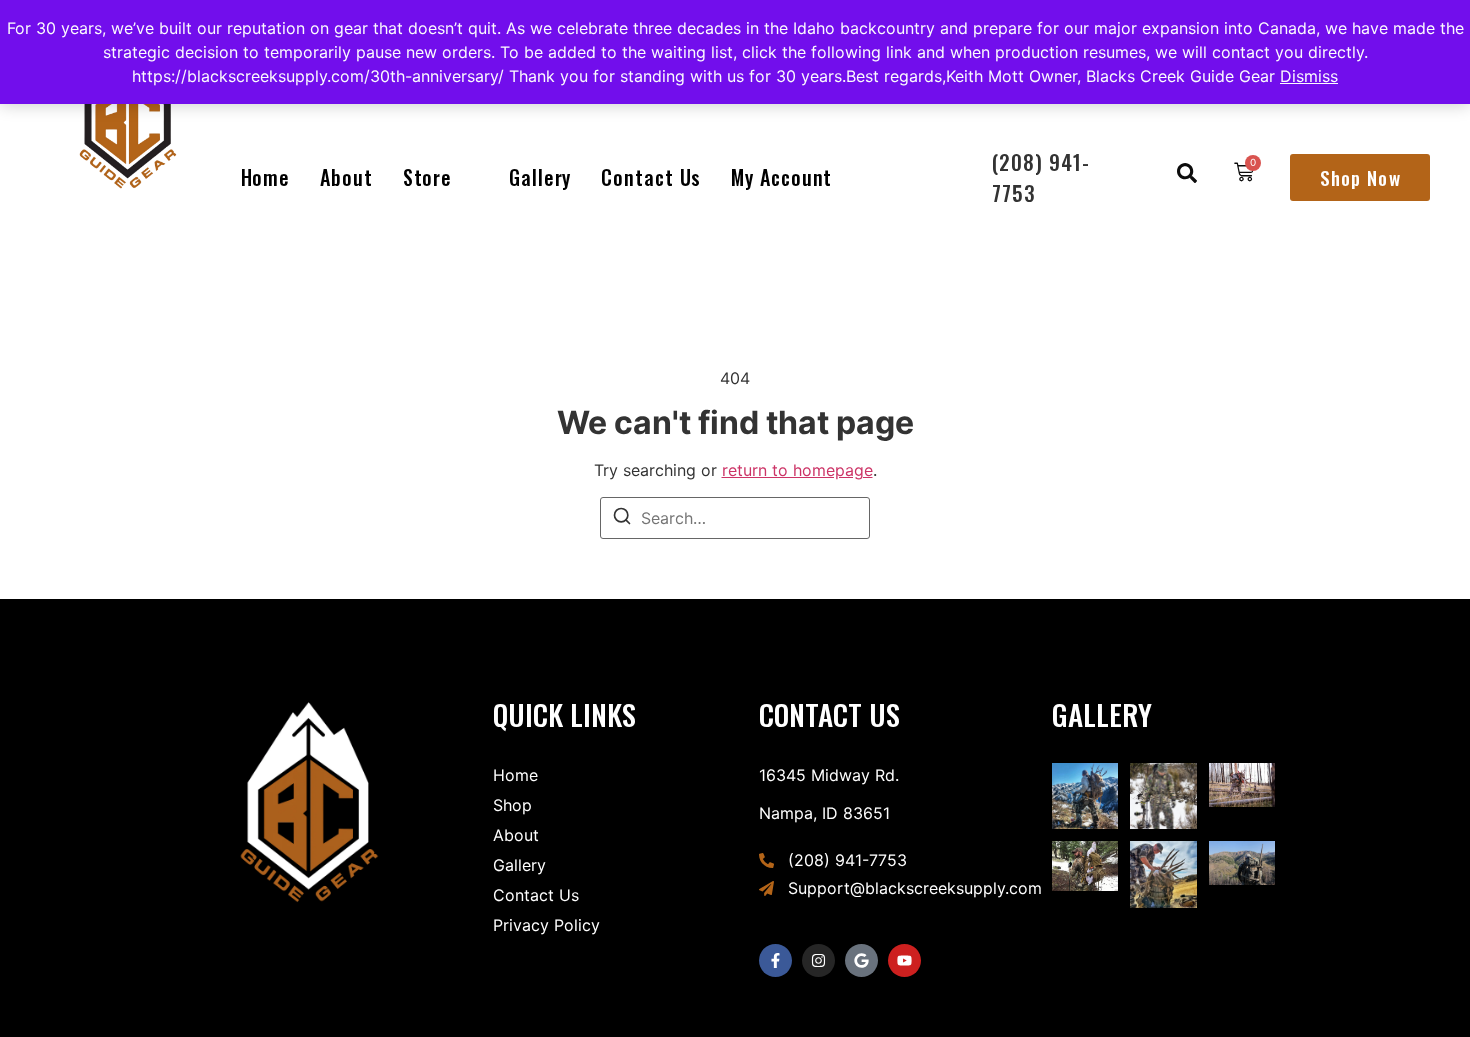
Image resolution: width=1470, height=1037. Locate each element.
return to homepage (797, 470)
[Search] (622, 519)
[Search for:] (735, 518)
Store (428, 177)
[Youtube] (904, 960)
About (346, 177)
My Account (781, 177)
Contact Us (651, 177)
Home (266, 177)
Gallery (540, 177)
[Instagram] (818, 960)
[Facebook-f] (775, 960)
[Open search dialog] (1187, 177)
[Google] (861, 960)
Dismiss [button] (1309, 76)
